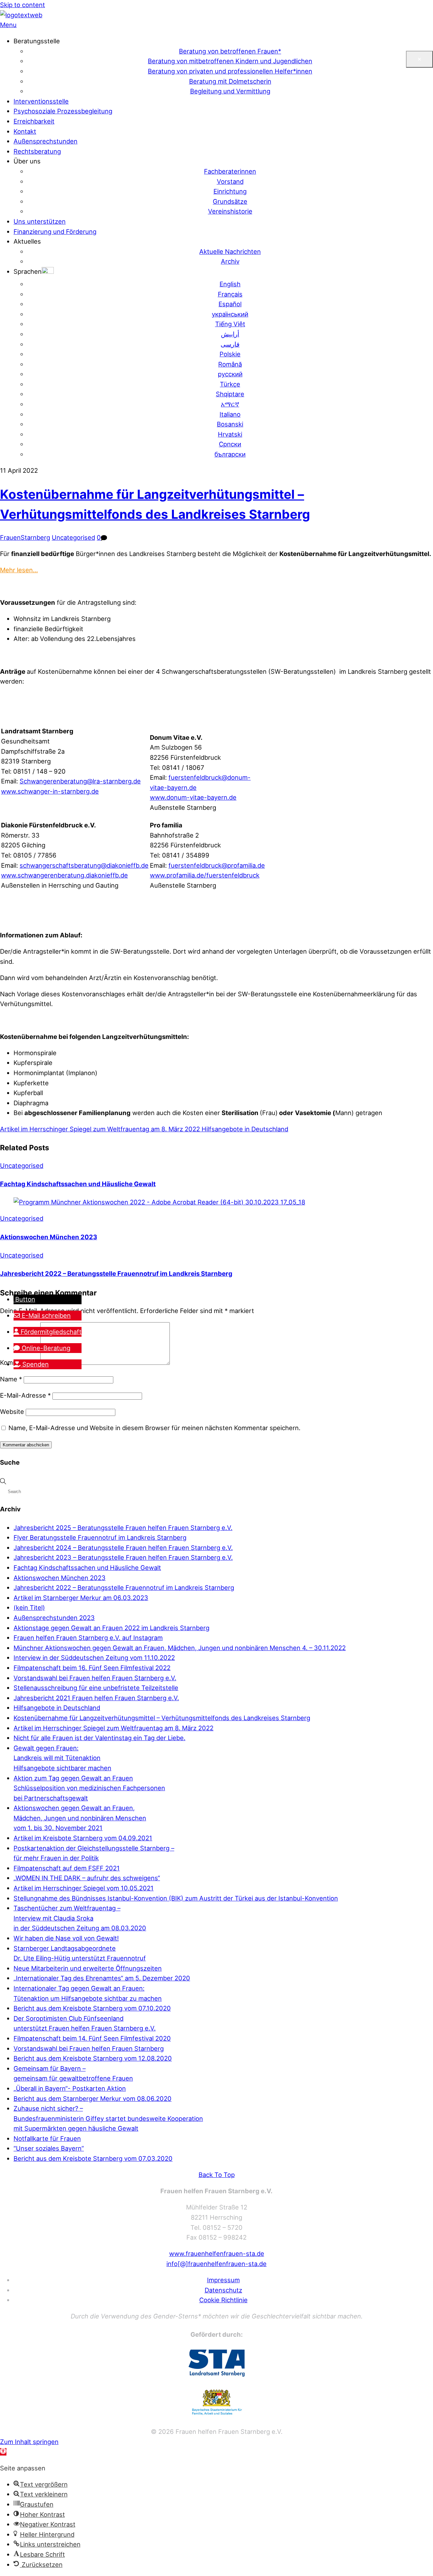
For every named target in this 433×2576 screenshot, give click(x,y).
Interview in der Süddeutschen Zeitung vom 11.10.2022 (94, 1658)
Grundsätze (230, 201)
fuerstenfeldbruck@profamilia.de (217, 865)
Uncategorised (73, 537)
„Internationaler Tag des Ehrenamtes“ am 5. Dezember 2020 (102, 1978)
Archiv (230, 261)
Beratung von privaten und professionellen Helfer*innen (230, 71)
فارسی (230, 344)
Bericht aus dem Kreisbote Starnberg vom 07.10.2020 (92, 2008)
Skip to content (22, 5)
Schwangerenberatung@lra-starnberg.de (80, 781)
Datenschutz (223, 2290)
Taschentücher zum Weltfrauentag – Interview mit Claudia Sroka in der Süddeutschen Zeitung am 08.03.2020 (80, 1918)
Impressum (223, 2280)
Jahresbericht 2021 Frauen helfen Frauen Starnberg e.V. (96, 1698)
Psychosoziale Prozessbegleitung (63, 111)
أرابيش (230, 334)
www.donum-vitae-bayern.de (193, 797)
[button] (34, 271)
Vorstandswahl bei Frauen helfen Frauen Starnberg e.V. (95, 1678)
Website (12, 1412)
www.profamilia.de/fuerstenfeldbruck (205, 875)
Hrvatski (230, 434)
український (230, 314)
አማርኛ (230, 404)
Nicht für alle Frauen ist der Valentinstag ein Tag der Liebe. (99, 1738)
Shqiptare (230, 394)
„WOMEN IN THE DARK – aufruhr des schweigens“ (87, 1878)
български (230, 454)
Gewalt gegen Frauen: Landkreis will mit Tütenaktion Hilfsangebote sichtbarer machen (62, 1758)
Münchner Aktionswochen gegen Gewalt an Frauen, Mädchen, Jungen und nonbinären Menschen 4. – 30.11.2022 (180, 1648)
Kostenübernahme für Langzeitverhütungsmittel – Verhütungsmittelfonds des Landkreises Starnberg (162, 1718)
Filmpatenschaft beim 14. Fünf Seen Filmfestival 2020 (92, 2038)
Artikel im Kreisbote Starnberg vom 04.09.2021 (83, 1838)
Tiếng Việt (230, 324)
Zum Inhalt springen (29, 2442)
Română (230, 364)
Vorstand (230, 181)
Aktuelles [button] (27, 241)
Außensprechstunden (45, 141)
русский (230, 374)
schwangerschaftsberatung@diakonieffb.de (84, 865)
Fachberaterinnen (230, 171)
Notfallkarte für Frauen (47, 2138)
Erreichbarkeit (34, 121)
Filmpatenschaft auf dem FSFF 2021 (67, 1868)
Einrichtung (230, 191)
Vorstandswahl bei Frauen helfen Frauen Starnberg (89, 2048)
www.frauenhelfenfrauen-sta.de (217, 2253)
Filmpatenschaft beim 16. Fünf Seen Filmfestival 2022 (92, 1668)
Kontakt (25, 131)
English (230, 284)
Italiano (230, 414)
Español (230, 304)
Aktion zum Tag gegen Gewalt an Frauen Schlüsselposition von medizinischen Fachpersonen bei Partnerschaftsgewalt (89, 1788)
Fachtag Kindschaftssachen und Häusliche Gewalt (78, 1184)
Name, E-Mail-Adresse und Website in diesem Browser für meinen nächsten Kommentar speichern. (154, 1428)
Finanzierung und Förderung (55, 231)
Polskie (230, 354)
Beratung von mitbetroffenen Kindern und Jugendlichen (230, 61)
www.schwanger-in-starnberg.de (50, 791)
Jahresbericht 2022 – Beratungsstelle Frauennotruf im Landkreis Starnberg (116, 1273)
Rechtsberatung (37, 151)
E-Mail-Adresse (25, 1395)
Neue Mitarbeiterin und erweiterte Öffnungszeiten (88, 1968)
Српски (230, 444)
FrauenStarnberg (25, 537)
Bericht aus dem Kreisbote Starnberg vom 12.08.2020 (93, 2058)
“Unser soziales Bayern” (49, 2148)
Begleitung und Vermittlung (230, 91)
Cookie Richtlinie (223, 2300)
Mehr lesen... (19, 570)
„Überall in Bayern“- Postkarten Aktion (70, 2088)
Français (230, 294)
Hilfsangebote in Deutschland (244, 1129)
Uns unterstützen (40, 221)
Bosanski (230, 424)
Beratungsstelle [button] (37, 41)
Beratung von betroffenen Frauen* (230, 51)
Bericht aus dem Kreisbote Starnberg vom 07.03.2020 (93, 2158)
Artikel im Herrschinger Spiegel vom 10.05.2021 (84, 1888)
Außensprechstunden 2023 (54, 1618)
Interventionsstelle (41, 101)
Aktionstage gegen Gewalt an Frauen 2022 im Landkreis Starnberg (111, 1628)
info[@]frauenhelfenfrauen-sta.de (216, 2264)
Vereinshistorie (230, 211)
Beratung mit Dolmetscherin (230, 81)
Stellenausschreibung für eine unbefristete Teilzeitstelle (96, 1688)
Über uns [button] (27, 161)
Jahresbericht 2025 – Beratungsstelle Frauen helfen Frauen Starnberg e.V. (123, 1528)
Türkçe (230, 384)
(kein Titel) (29, 1607)
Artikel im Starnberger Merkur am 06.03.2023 (81, 1598)
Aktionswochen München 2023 (49, 1237)
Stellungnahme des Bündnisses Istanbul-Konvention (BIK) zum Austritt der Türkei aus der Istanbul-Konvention (176, 1898)
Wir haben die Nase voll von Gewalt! (66, 1938)
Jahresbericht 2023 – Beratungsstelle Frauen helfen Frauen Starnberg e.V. (123, 1557)
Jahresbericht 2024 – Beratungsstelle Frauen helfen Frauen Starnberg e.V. (123, 1548)
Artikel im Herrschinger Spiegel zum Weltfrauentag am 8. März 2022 (100, 1129)
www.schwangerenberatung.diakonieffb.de (64, 875)
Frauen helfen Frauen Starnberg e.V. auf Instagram (88, 1638)
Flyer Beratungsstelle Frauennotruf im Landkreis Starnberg (100, 1537)
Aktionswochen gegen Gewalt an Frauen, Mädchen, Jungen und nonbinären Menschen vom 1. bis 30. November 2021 (80, 1818)
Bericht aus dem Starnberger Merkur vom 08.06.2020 (93, 2098)
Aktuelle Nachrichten (230, 251)
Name (11, 1379)
